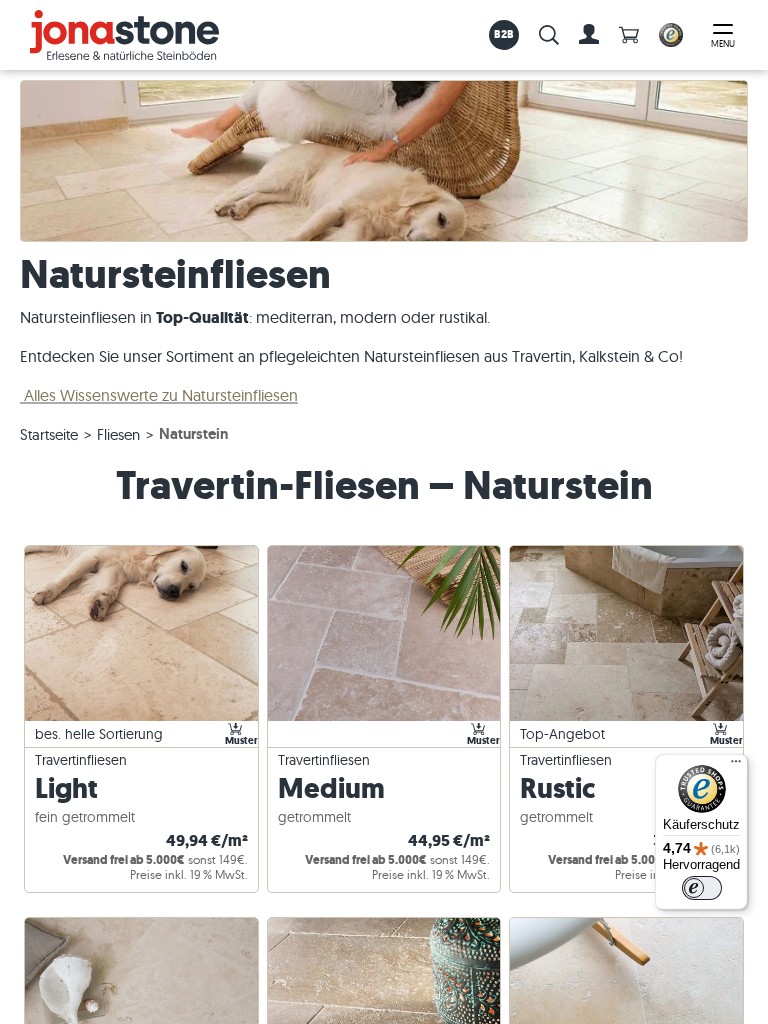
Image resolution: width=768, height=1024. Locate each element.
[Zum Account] (589, 35)
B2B (504, 34)
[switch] (702, 888)
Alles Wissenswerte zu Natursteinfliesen (159, 395)
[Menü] (736, 766)
